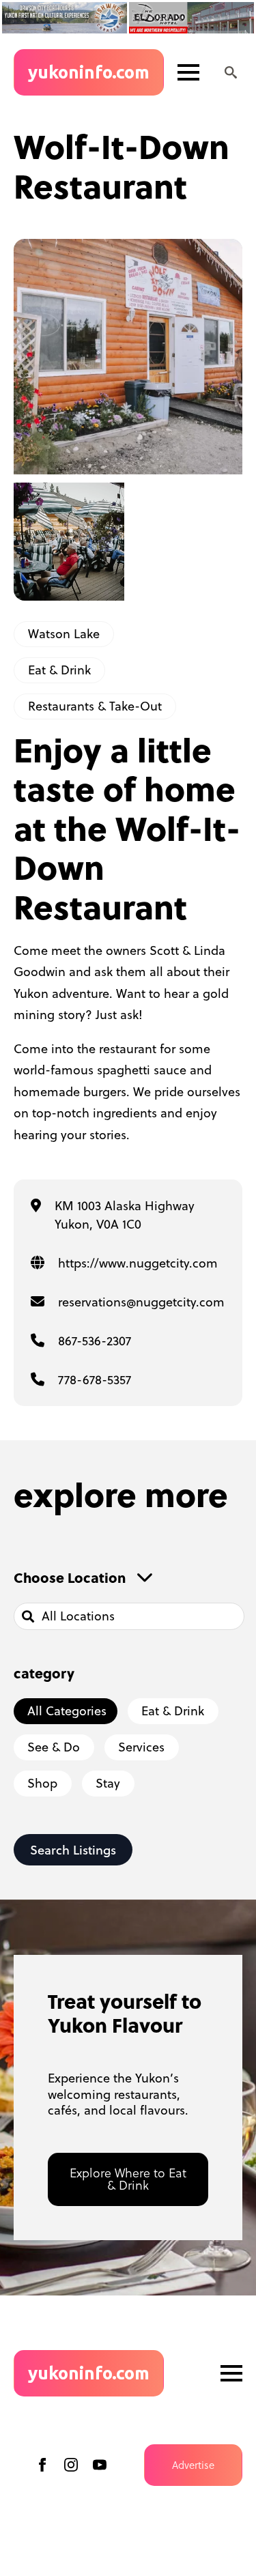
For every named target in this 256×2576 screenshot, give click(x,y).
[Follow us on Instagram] (71, 2465)
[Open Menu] (188, 72)
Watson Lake (64, 634)
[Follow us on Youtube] (100, 2465)
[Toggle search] (231, 72)
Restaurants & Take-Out (95, 706)
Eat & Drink (59, 670)
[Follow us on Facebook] (42, 2465)
